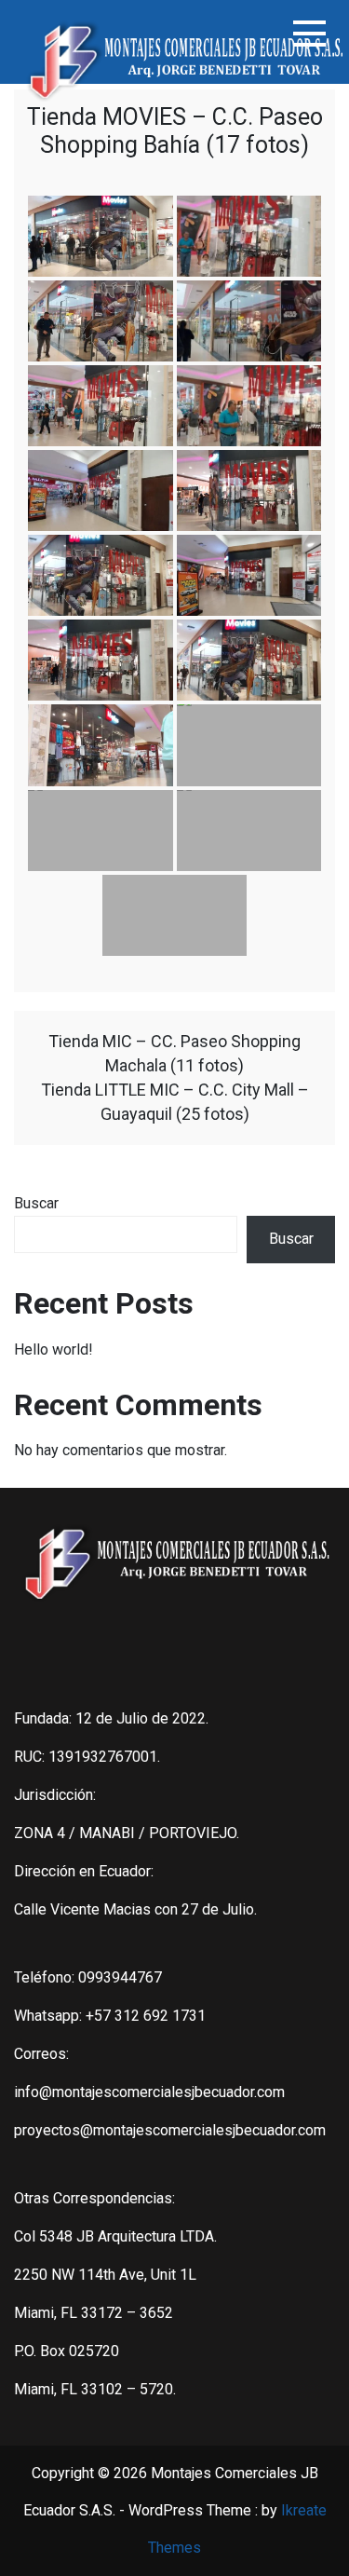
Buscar (36, 1203)
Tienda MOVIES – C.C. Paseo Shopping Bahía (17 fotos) (175, 131)
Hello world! (54, 1349)
